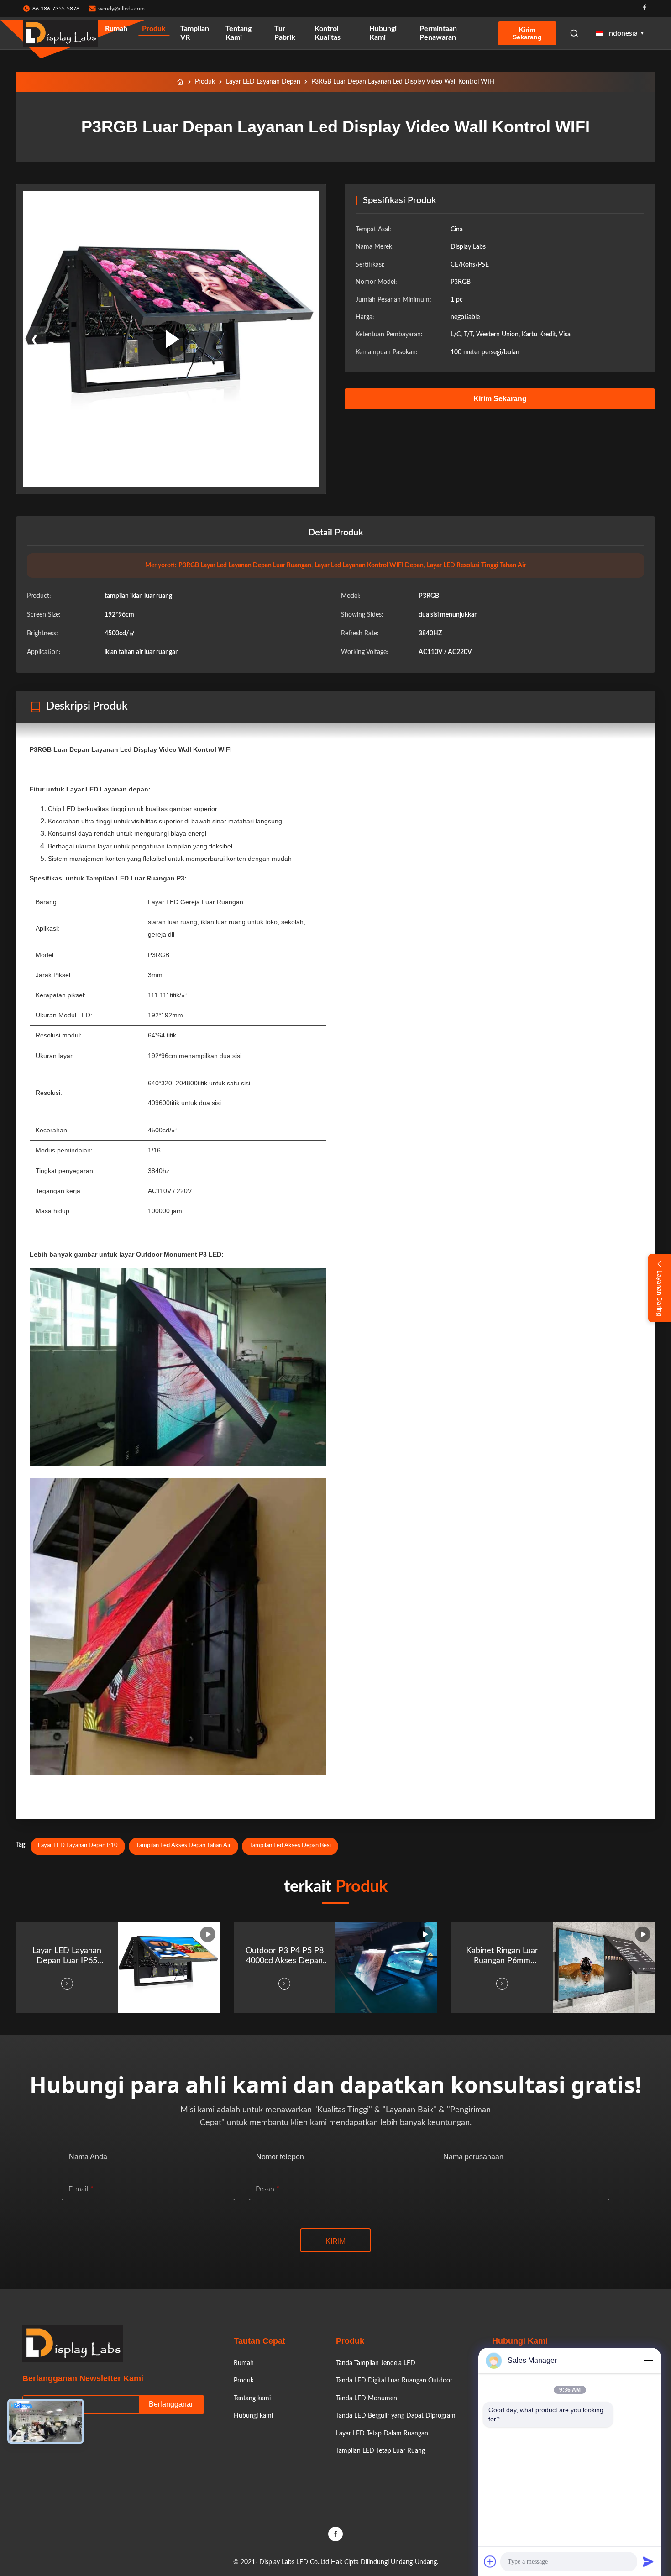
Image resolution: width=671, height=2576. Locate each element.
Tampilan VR (195, 33)
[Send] (648, 2561)
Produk (154, 29)
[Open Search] (574, 33)
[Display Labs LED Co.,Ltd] (60, 33)
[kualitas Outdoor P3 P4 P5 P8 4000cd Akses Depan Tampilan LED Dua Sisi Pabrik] (386, 1968)
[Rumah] (180, 82)
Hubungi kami (383, 33)
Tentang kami (239, 33)
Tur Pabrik (285, 33)
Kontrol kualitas (328, 33)
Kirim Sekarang (527, 33)
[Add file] (490, 2561)
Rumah (116, 29)
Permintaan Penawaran (438, 33)
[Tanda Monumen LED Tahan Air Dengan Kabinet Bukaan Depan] (171, 339)
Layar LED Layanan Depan (263, 82)
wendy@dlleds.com (121, 9)
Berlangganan (172, 2404)
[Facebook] (645, 8)
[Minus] (648, 2361)
